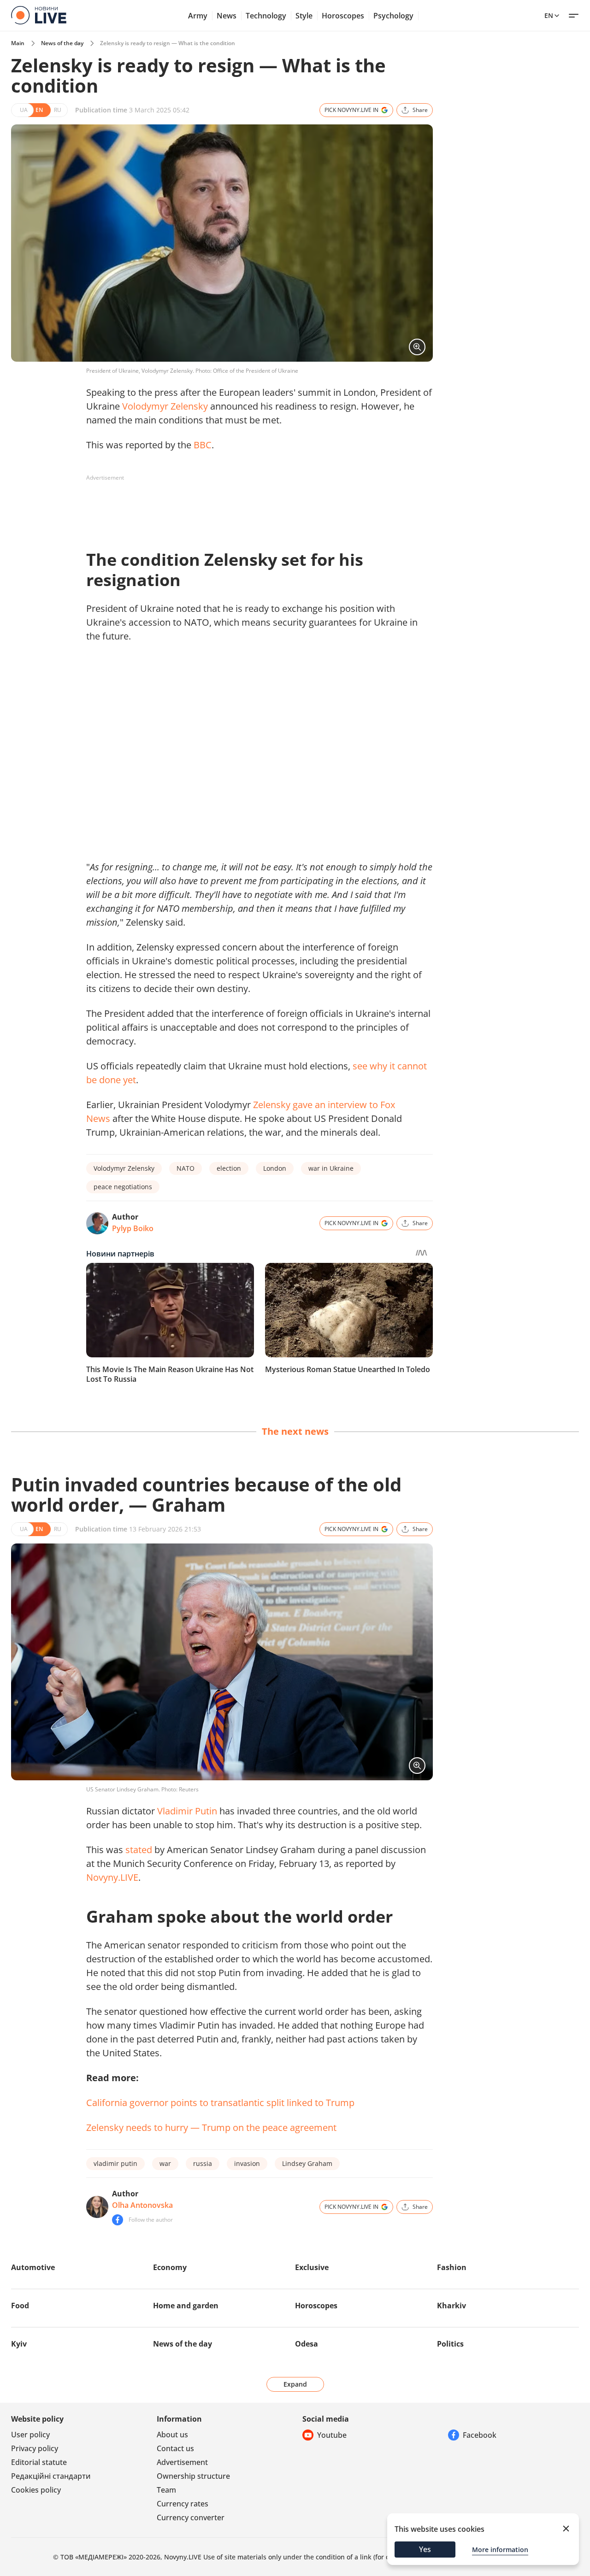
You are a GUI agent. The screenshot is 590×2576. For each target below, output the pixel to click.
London (275, 1168)
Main (18, 43)
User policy (30, 2435)
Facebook (480, 2435)
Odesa (307, 2344)
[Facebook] (118, 2220)
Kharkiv (451, 2306)
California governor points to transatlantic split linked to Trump (220, 2103)
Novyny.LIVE (112, 1877)
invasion (247, 2163)
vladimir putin (115, 2163)
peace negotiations (123, 1187)
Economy (170, 2267)
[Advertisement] (254, 506)
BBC (203, 445)
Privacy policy (35, 2448)
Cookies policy (36, 2490)
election (229, 1168)
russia (203, 2163)
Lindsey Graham (307, 2163)
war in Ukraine (331, 1168)
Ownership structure (193, 2476)
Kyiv (19, 2344)
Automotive (33, 2267)
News (227, 16)
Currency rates (183, 2504)
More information (500, 2550)
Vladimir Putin (187, 1811)
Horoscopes (343, 16)
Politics (450, 2344)
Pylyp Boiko (133, 1228)
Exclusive (312, 2267)
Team (166, 2490)
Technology (266, 16)
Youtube (332, 2435)
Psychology (393, 16)
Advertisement (182, 2462)
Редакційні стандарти (51, 2476)
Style (304, 16)
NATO (186, 1168)
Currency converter (191, 2517)
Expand (295, 2384)
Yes (425, 2549)
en (549, 15)
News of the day (62, 43)
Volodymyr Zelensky (165, 406)
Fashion (452, 2267)
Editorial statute (39, 2462)
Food (20, 2306)
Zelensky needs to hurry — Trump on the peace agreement (211, 2127)
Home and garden (186, 2306)
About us (172, 2435)
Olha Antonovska (142, 2205)
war (165, 2163)
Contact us (175, 2448)
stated (139, 1850)
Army (198, 16)
